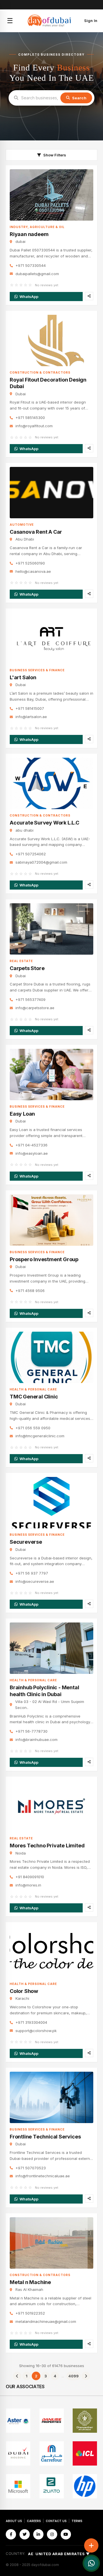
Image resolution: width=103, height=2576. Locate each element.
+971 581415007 (30, 708)
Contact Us (56, 2521)
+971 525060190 (30, 563)
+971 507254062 (31, 854)
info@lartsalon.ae (31, 717)
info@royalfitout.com (34, 426)
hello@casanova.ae (33, 571)
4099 (74, 2376)
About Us (14, 2521)
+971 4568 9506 (30, 1291)
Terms (77, 2521)
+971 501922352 (30, 2313)
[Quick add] (91, 2545)
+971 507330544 (31, 265)
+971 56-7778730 (31, 1731)
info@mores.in (28, 1885)
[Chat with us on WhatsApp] (91, 2563)
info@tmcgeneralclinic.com (40, 1436)
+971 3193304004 (31, 2022)
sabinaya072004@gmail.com (41, 862)
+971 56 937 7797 (32, 1573)
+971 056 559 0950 (33, 1428)
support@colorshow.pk (36, 2031)
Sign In (91, 21)
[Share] (89, 296)
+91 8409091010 (30, 1877)
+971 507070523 (31, 2168)
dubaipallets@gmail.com (37, 274)
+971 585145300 (30, 418)
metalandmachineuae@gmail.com (46, 2321)
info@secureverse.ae (35, 1581)
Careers (34, 2521)
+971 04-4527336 (31, 1145)
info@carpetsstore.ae (35, 1008)
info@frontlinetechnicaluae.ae (43, 2176)
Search (79, 98)
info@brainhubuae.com (36, 1739)
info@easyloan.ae (32, 1153)
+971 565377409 (30, 999)
